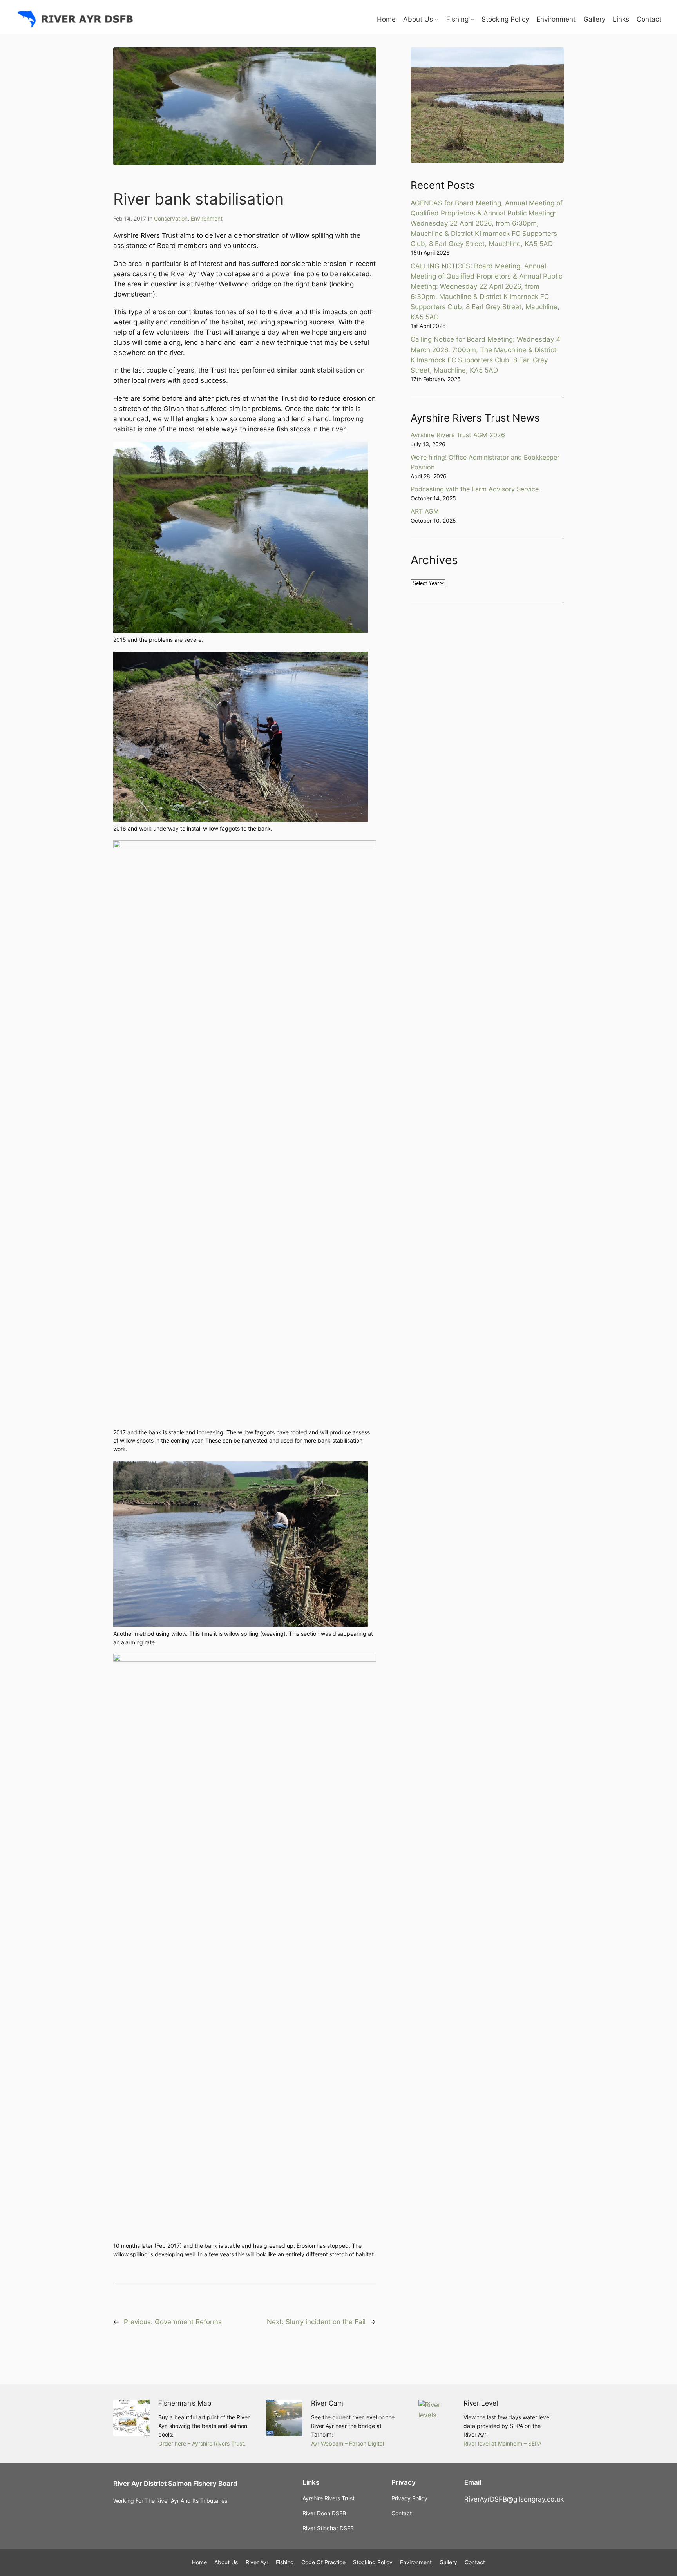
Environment (207, 218)
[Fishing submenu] (472, 19)
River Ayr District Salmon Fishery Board (175, 2484)
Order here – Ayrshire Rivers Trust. (202, 2443)
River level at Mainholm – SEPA (502, 2443)
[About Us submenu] (437, 19)
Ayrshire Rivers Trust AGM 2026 (458, 435)
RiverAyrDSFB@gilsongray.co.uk (514, 2499)
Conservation (171, 218)
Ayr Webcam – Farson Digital (348, 2443)
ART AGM (425, 511)
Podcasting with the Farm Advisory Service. (475, 489)
